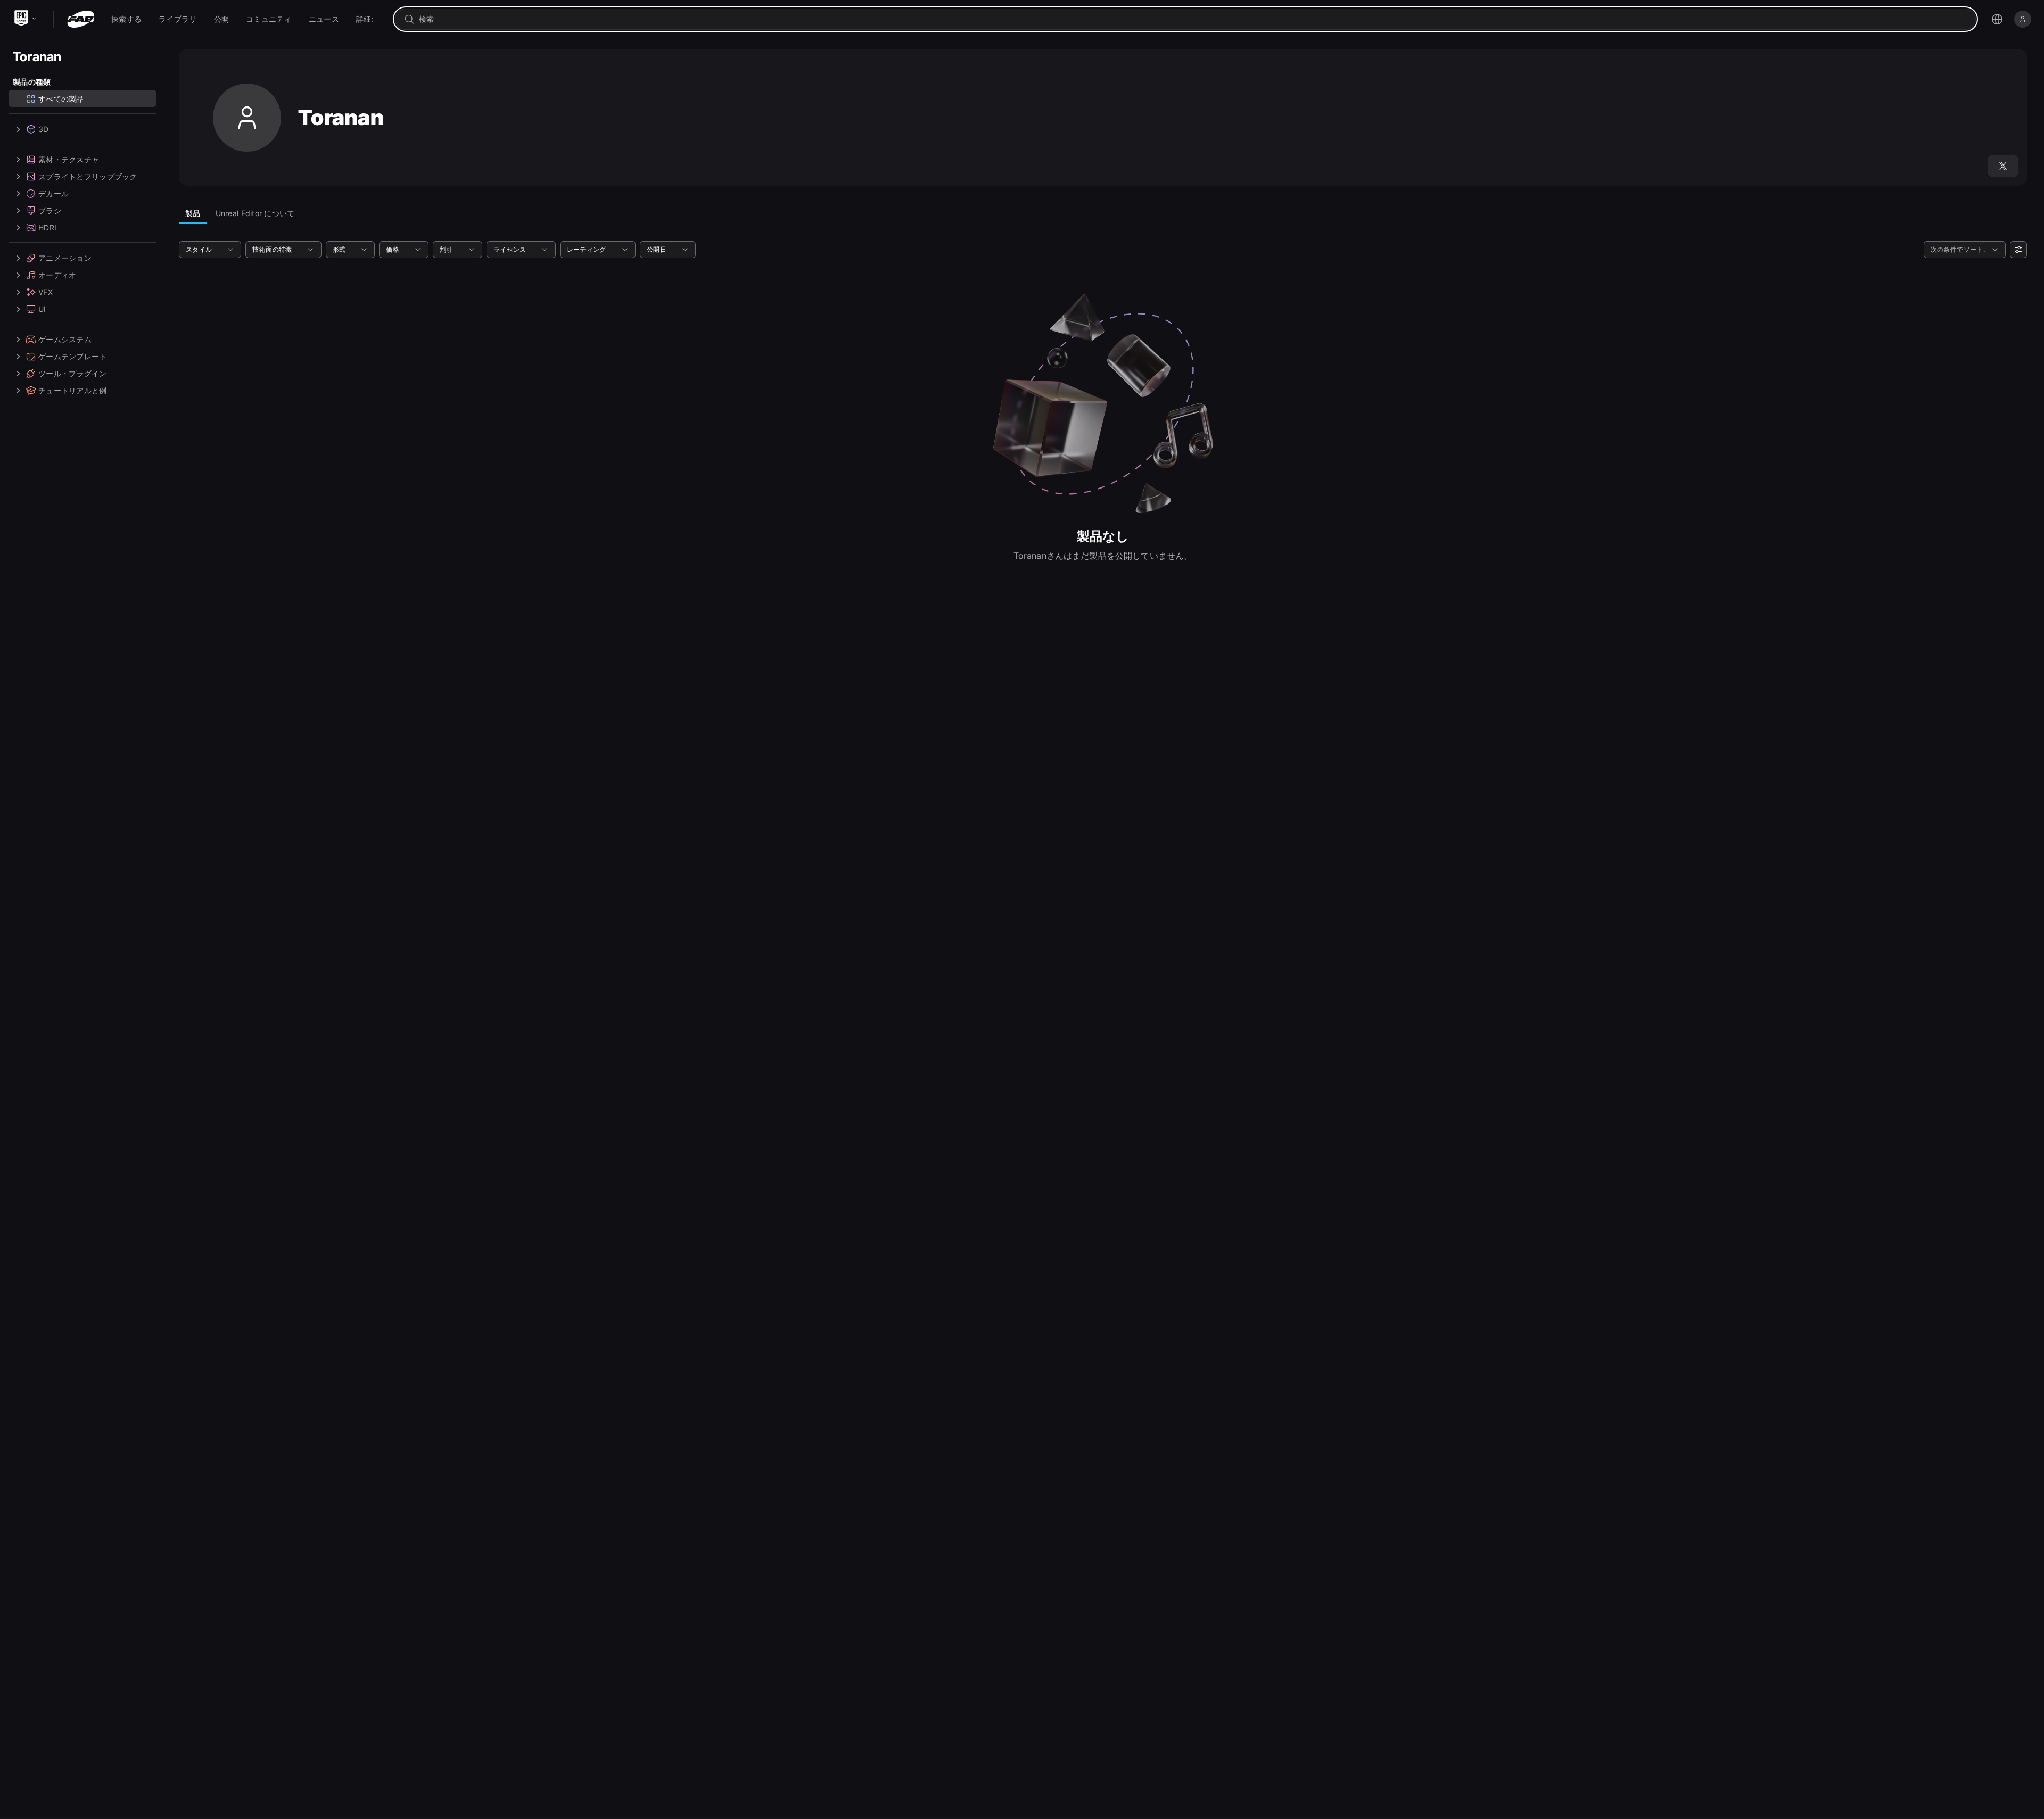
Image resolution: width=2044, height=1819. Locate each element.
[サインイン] (2023, 19)
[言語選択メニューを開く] (1997, 19)
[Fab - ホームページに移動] (81, 19)
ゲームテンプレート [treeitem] (73, 356)
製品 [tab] (193, 213)
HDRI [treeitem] (47, 228)
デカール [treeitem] (53, 193)
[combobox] (1193, 19)
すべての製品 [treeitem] (61, 99)
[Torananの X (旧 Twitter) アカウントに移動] (2003, 166)
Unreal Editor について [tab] (255, 213)
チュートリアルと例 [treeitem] (73, 390)
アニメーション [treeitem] (65, 258)
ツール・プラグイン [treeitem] (73, 373)
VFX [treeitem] (46, 292)
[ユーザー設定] (2018, 250)
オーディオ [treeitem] (57, 275)
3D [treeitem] (44, 129)
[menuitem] (126, 19)
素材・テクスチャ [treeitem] (69, 159)
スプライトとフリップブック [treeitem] (88, 176)
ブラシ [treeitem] (50, 210)
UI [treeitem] (42, 309)
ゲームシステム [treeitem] (65, 339)
